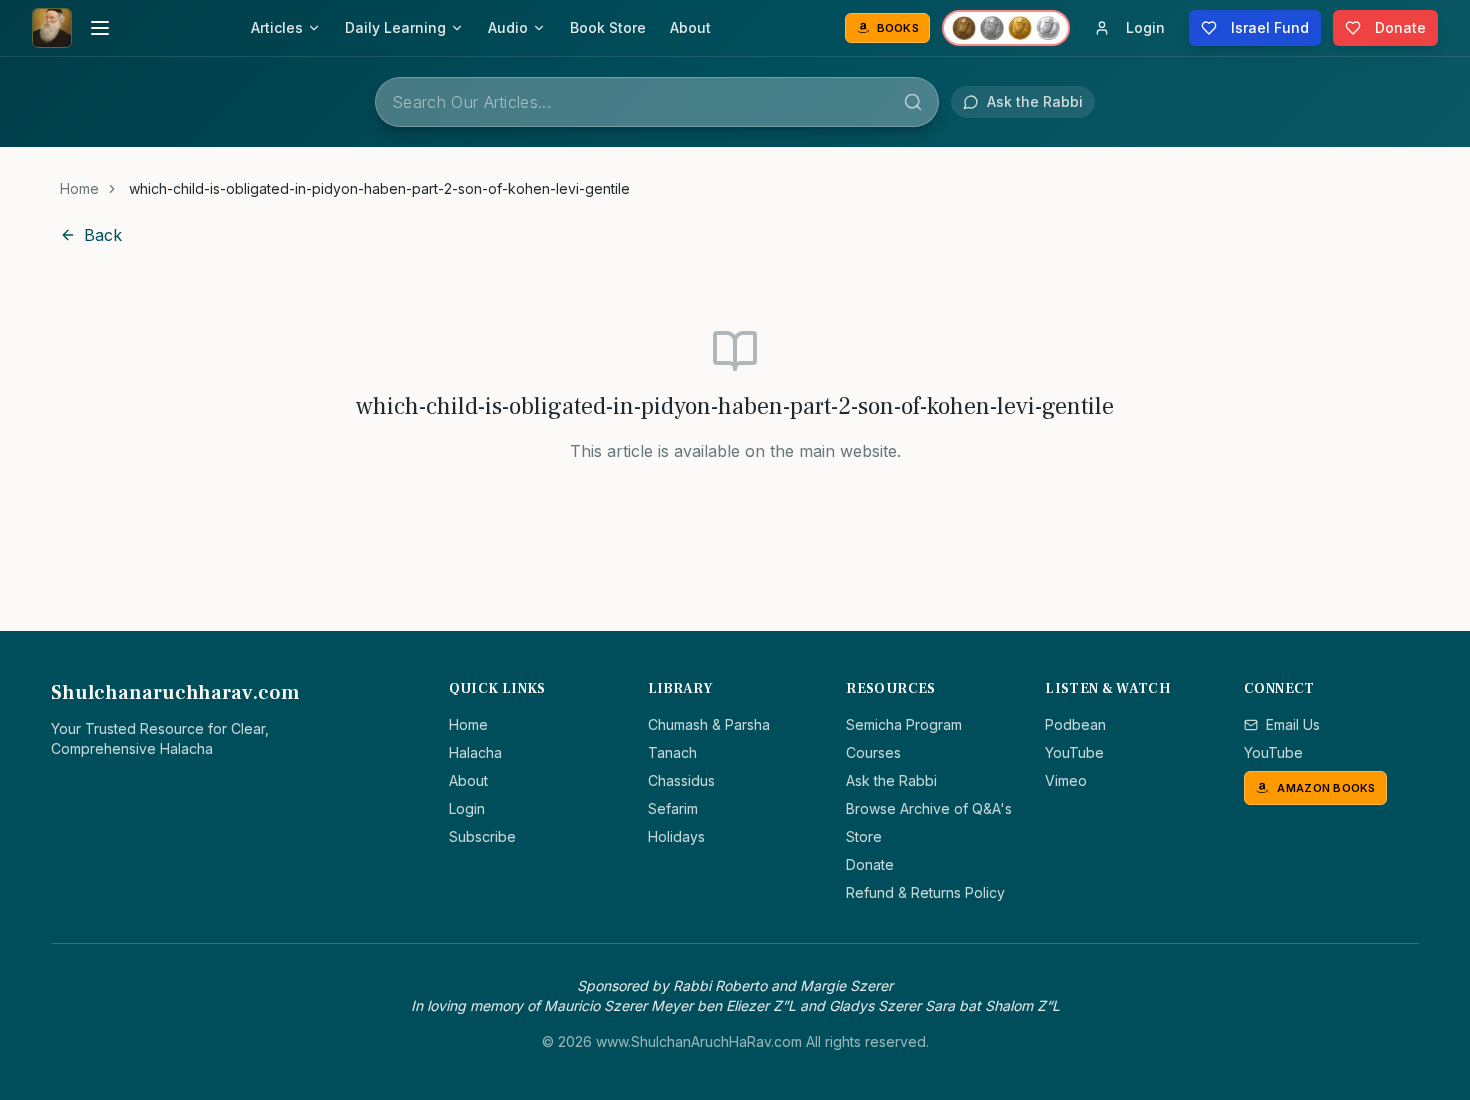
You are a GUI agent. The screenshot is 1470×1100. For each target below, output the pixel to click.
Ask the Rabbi (891, 780)
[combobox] (657, 102)
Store (864, 836)
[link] (379, 189)
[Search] (913, 102)
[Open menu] (100, 28)
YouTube (1074, 752)
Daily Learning (395, 27)
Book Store (608, 27)
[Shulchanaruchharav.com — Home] (52, 28)
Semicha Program (904, 724)
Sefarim (673, 808)
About (690, 27)
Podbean (1075, 724)
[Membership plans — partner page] (1006, 28)
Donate (870, 864)
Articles (277, 27)
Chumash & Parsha (709, 724)
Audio (508, 27)
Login (467, 808)
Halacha (475, 752)
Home (79, 188)
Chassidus (681, 780)
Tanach (672, 752)
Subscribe (482, 836)
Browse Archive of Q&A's (929, 808)
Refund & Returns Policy (925, 892)
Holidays (676, 836)
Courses (873, 752)
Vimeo (1066, 780)
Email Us (1293, 724)
